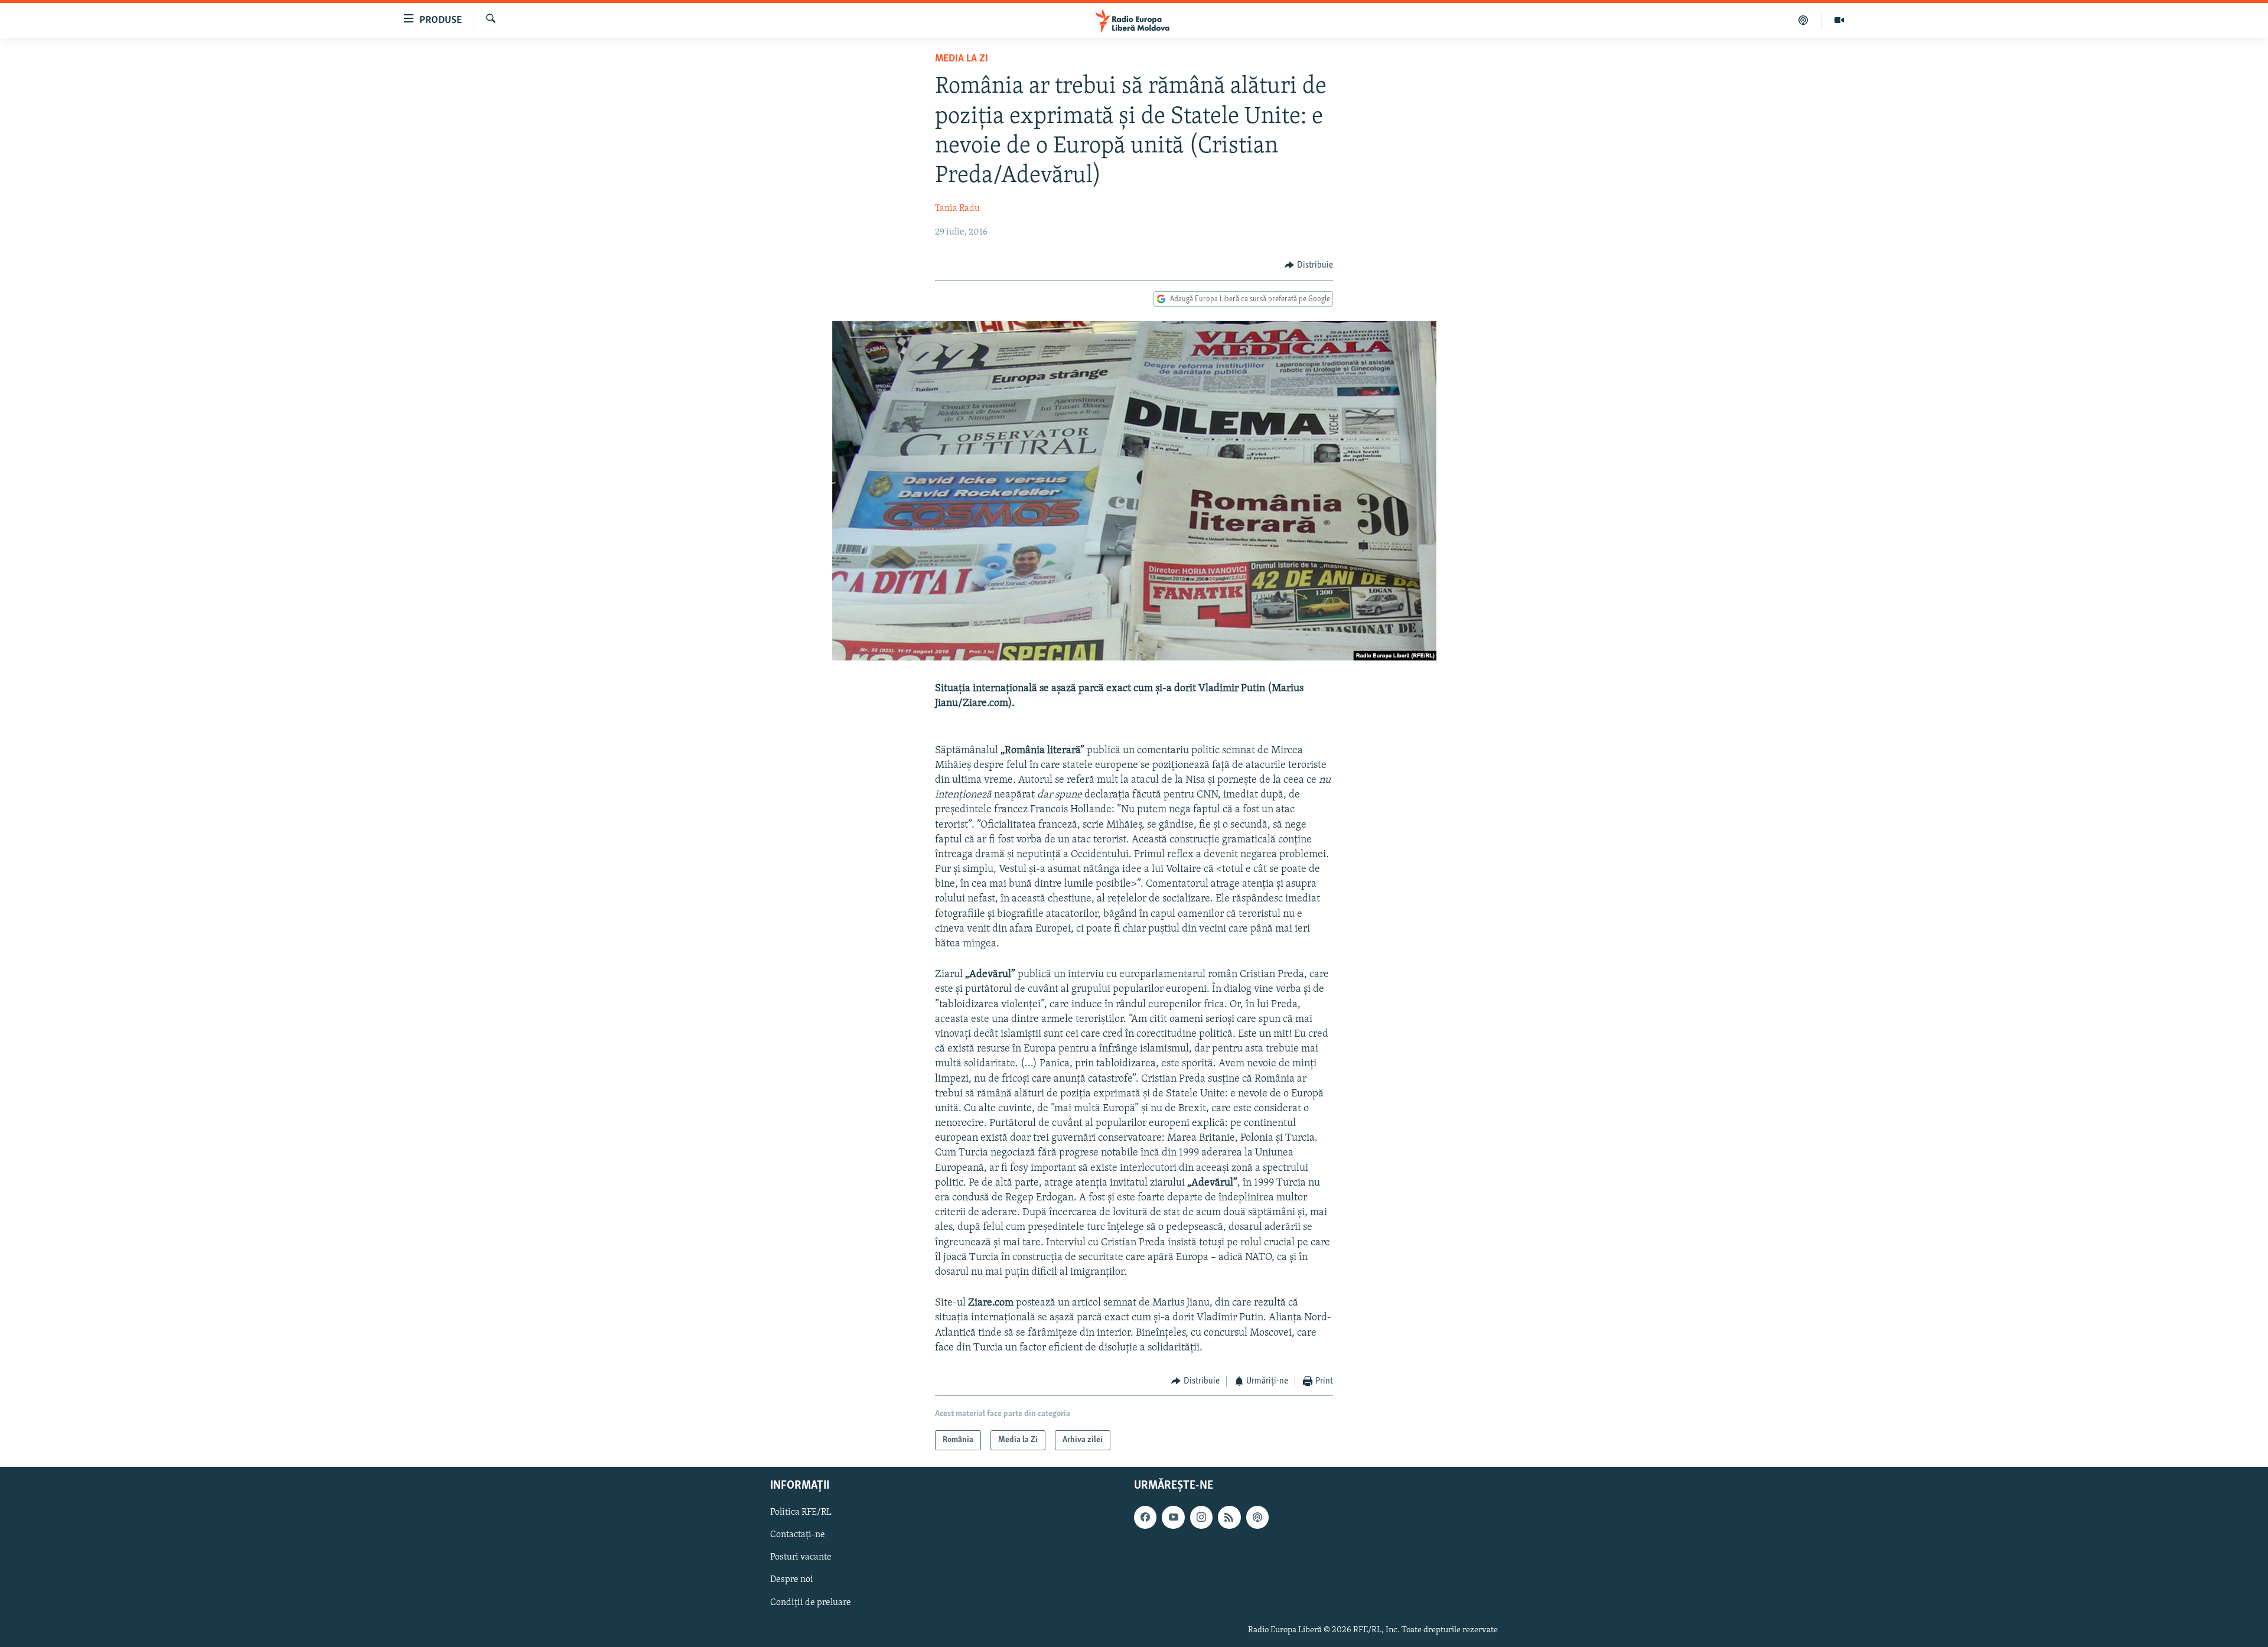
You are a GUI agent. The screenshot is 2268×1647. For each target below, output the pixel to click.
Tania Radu (957, 209)
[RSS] (1229, 1518)
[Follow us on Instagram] (1201, 1518)
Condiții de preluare (811, 1603)
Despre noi (792, 1580)
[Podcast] (1803, 20)
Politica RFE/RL (801, 1513)
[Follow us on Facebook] (1145, 1518)
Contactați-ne (798, 1535)
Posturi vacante (801, 1558)
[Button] (1309, 265)
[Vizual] (1839, 20)
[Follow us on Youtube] (1173, 1518)
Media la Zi (962, 59)
